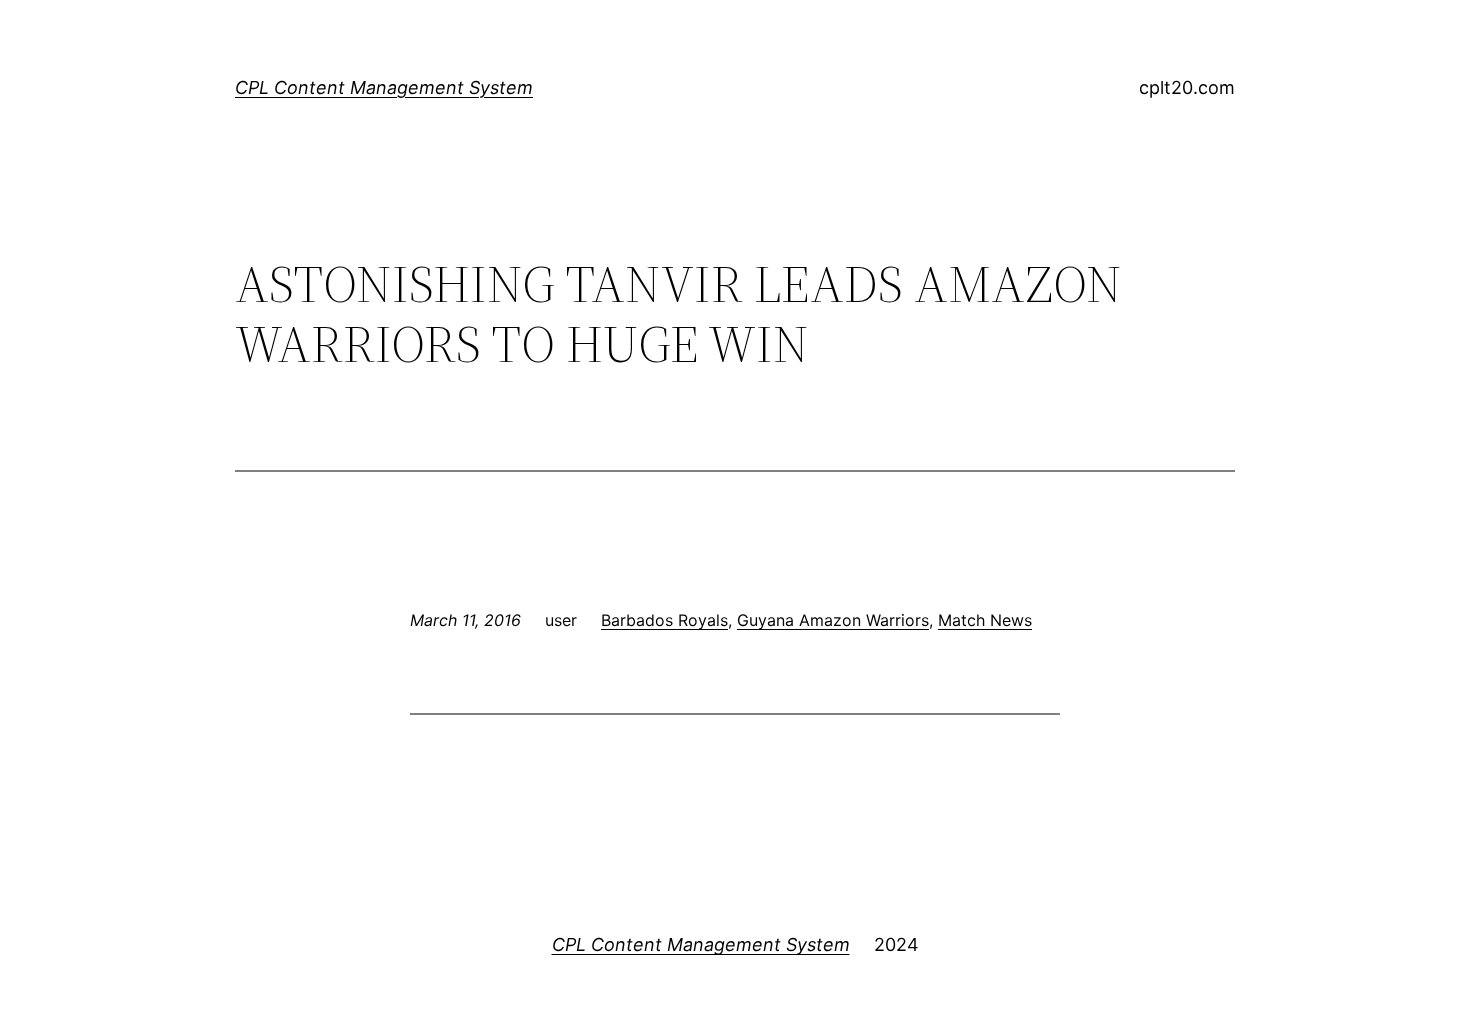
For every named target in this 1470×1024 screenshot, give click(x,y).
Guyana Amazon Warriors (833, 620)
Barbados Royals (664, 620)
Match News (985, 620)
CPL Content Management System (384, 87)
